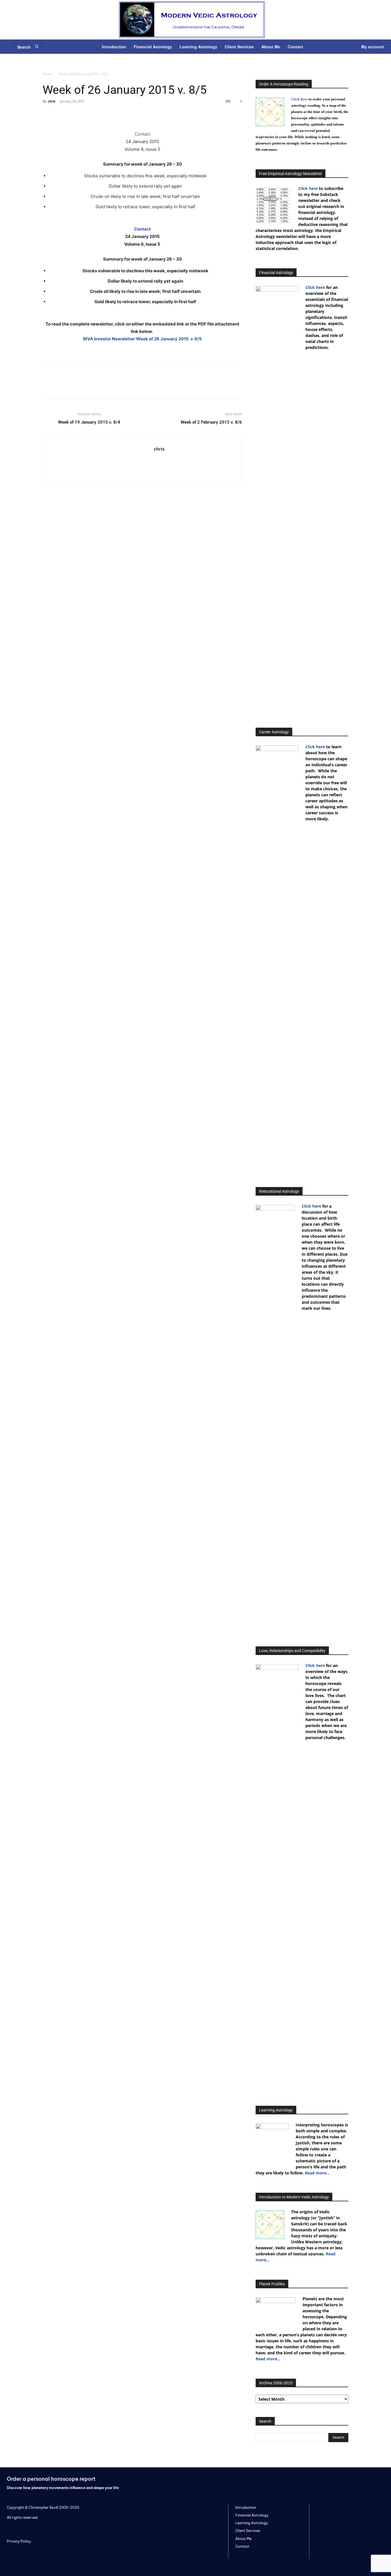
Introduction (246, 2507)
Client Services (248, 2531)
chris (52, 101)
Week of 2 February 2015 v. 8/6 (211, 422)
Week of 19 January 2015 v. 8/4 (89, 422)
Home (48, 74)
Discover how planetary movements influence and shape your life (63, 2488)
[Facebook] (48, 114)
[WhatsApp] (88, 114)
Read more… (317, 2173)
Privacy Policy (19, 2541)
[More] (101, 114)
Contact (142, 134)
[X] (62, 114)
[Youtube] (370, 2482)
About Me (243, 2539)
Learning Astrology (252, 2523)
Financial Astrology (252, 2515)
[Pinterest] (75, 114)
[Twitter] (333, 2482)
